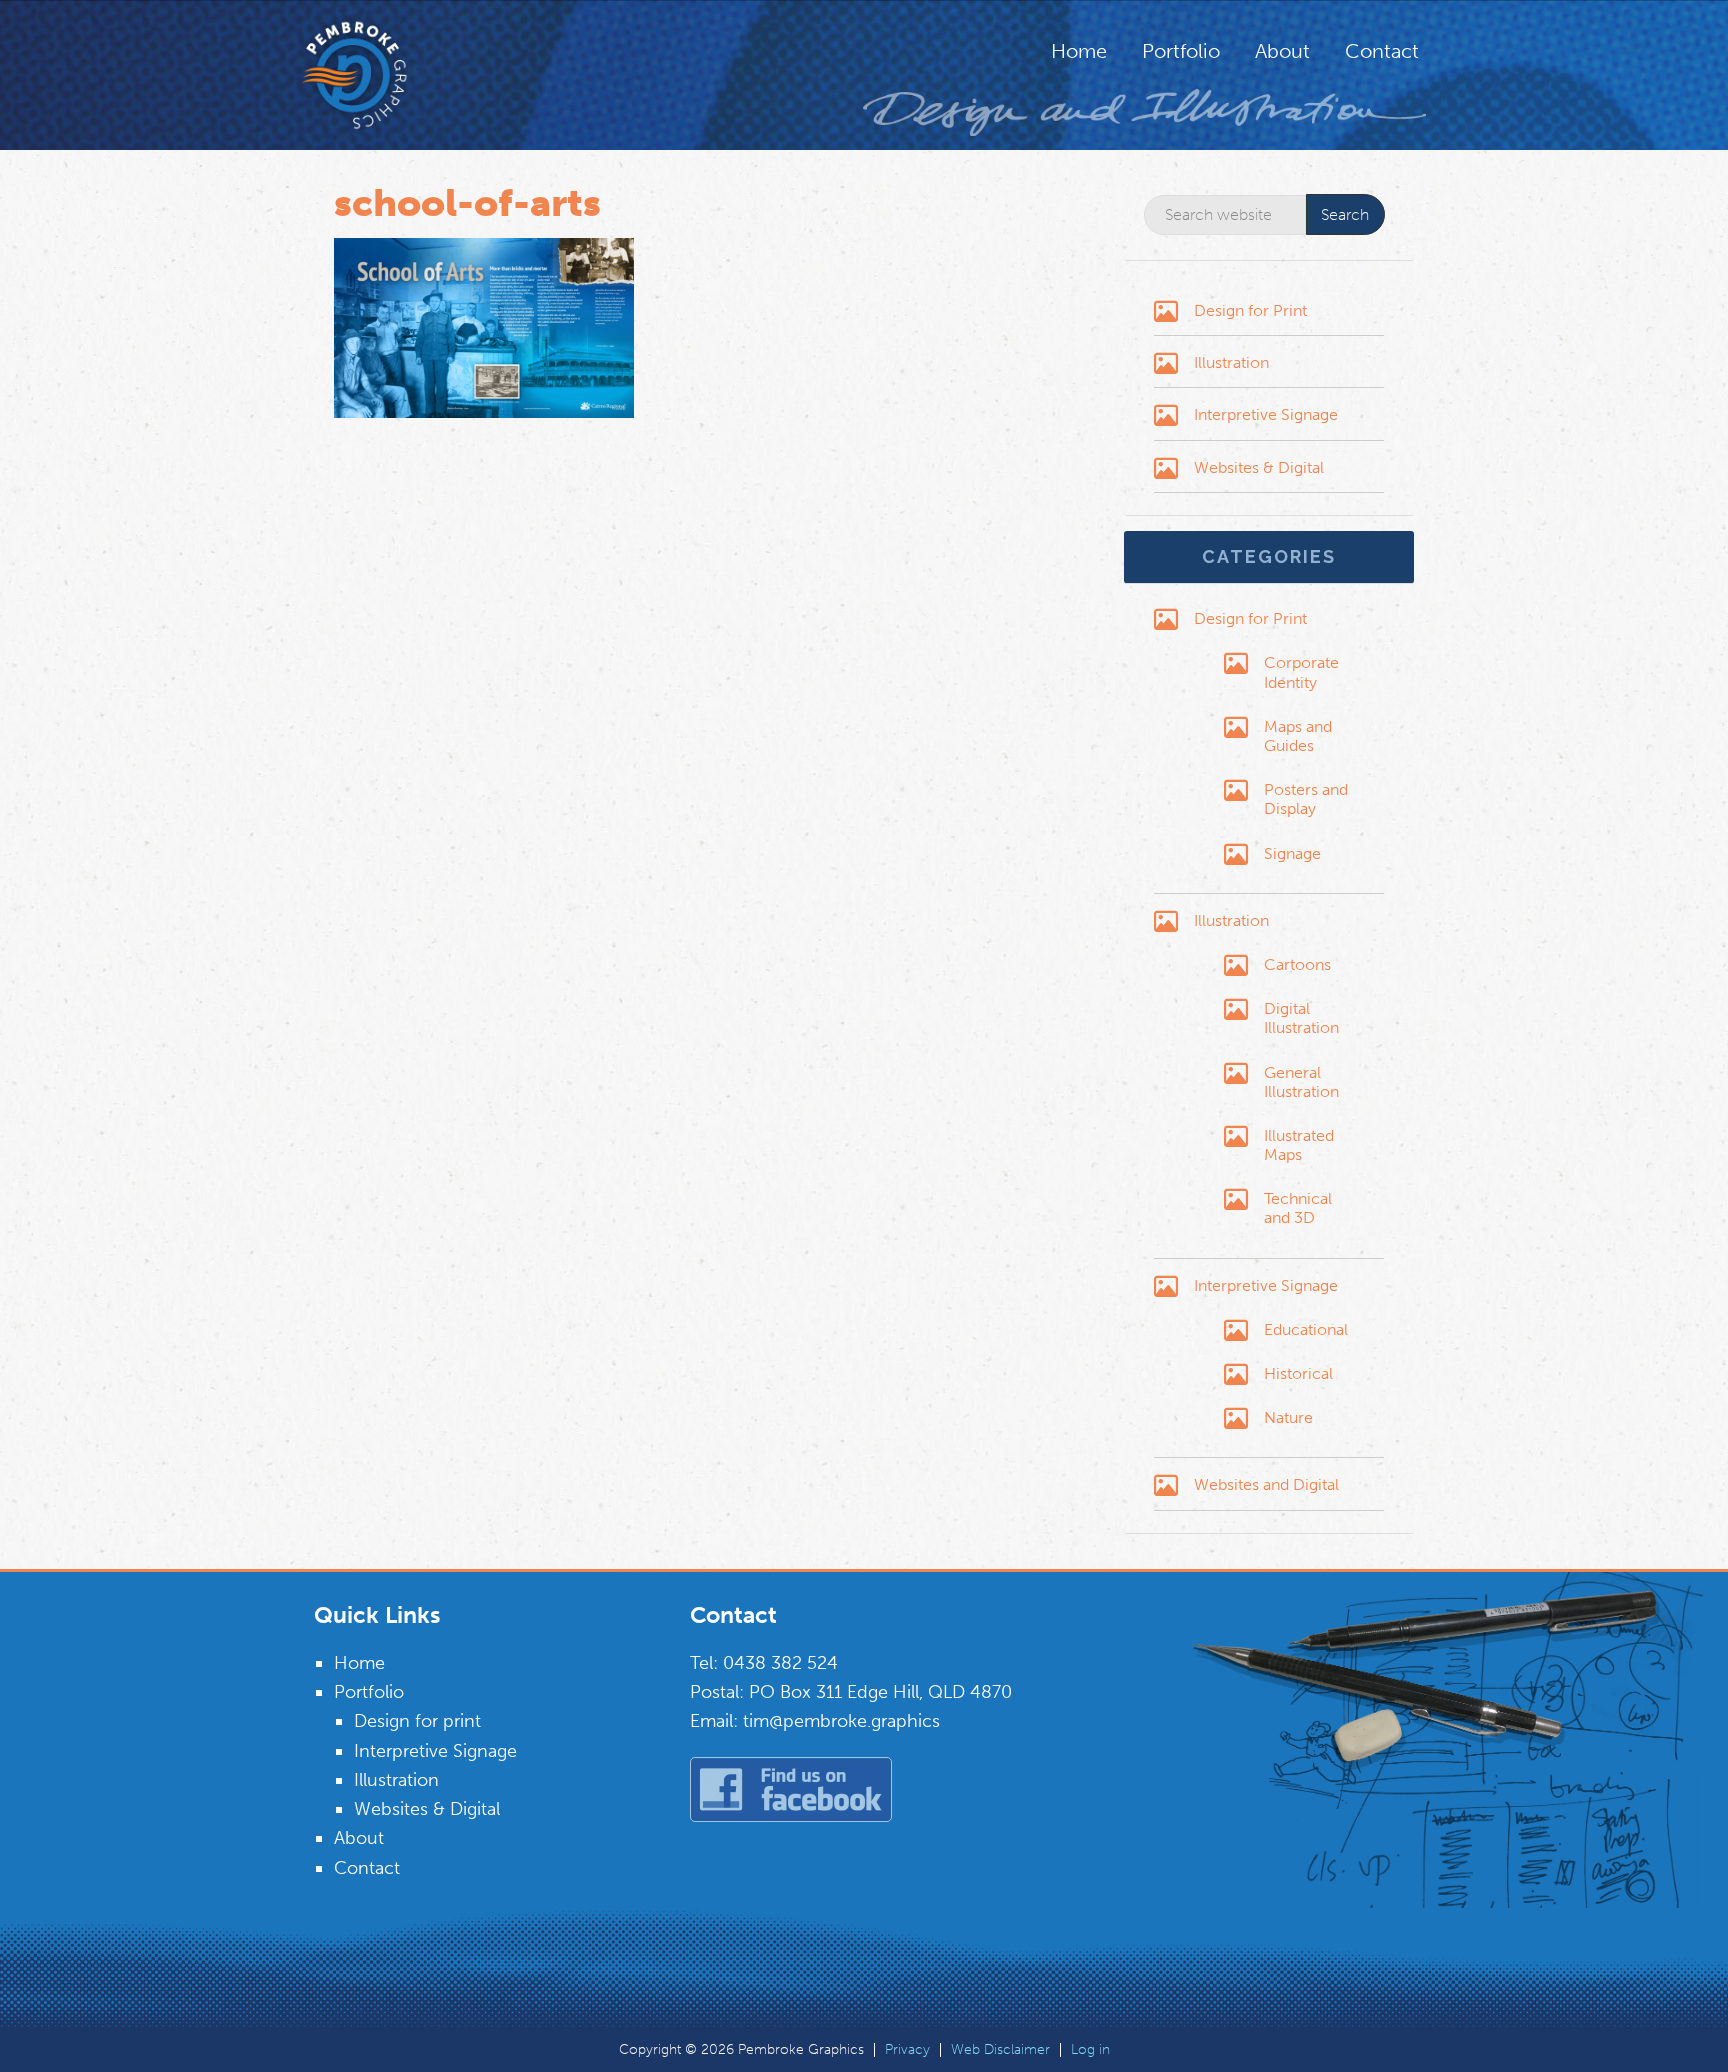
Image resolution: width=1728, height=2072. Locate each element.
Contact (367, 1868)
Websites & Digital (1259, 467)
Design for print (417, 1721)
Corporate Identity (1301, 672)
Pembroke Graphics (394, 75)
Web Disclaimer (1000, 2050)
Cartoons (1297, 964)
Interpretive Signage (1266, 414)
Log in (1090, 2050)
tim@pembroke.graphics (841, 1721)
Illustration (1231, 362)
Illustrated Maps (1299, 1145)
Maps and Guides (1298, 736)
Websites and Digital (1266, 1484)
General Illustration (1301, 1082)
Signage (1292, 853)
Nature (1288, 1417)
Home (359, 1663)
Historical (1298, 1373)
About (359, 1838)
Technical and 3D (1298, 1208)
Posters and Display (1306, 799)
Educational (1306, 1329)
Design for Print (1250, 310)
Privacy (907, 2050)
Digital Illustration (1301, 1018)
